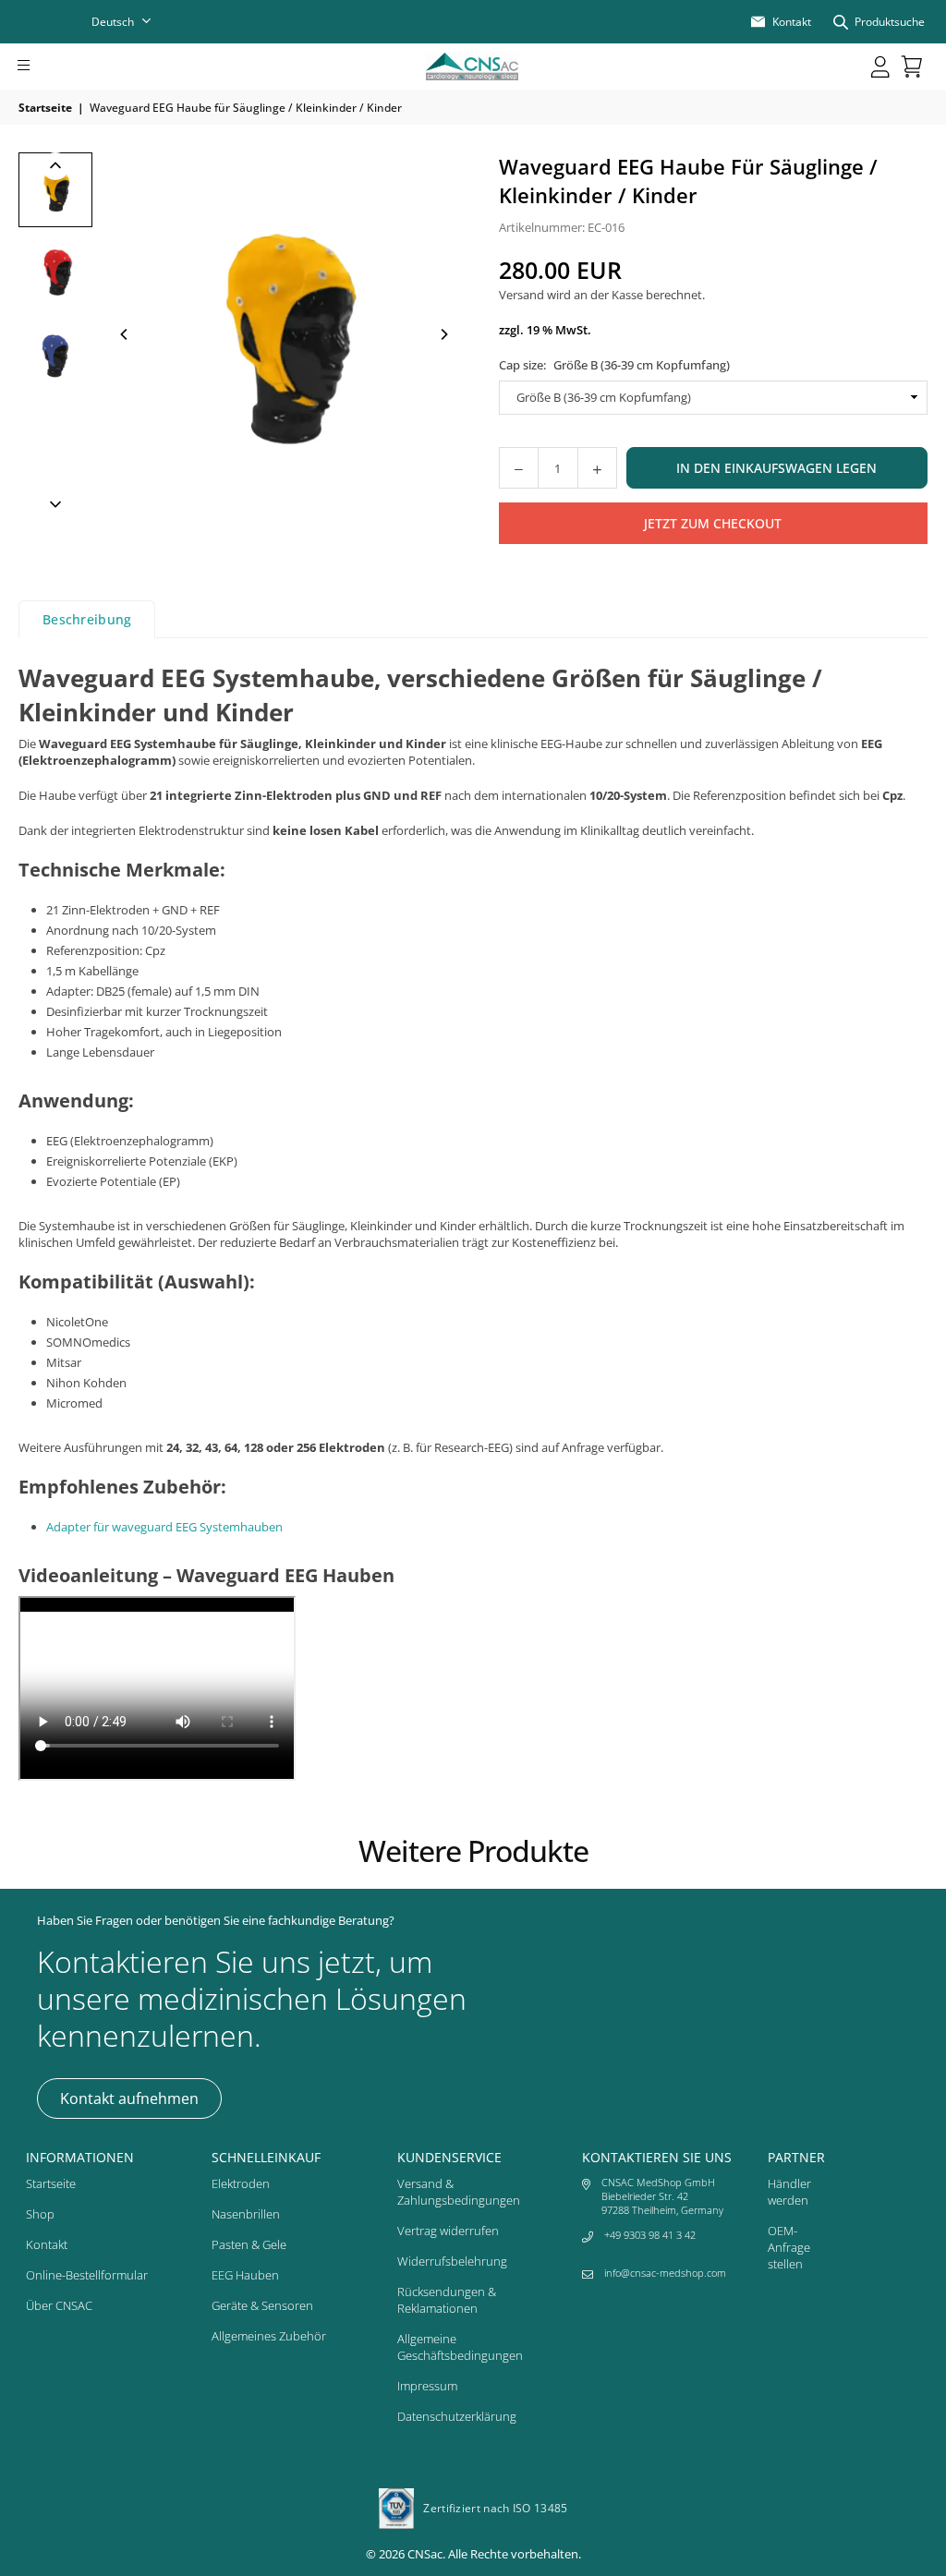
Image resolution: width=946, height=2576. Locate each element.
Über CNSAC (59, 2305)
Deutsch (113, 22)
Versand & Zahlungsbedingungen (459, 2192)
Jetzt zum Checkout (713, 523)
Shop (40, 2214)
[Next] (443, 334)
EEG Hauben (245, 2275)
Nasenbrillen (246, 2214)
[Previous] (125, 334)
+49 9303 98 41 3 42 (650, 2235)
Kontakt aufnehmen (129, 2098)
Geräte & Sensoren (262, 2305)
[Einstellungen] (880, 67)
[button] (49, 67)
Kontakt (47, 2244)
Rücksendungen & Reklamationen (447, 2300)
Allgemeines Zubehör (269, 2336)
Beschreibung (87, 619)
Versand (522, 295)
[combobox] (133, 22)
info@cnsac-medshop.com (665, 2273)
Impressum (427, 2386)
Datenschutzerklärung (457, 2416)
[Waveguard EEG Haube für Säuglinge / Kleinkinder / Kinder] (55, 190)
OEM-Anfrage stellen (789, 2247)
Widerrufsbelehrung (452, 2261)
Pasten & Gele (249, 2244)
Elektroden (241, 2183)
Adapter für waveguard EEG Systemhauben (164, 1527)
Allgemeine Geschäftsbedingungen (460, 2347)
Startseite (45, 108)
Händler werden (789, 2192)
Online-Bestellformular (87, 2275)
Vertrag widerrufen (448, 2231)
